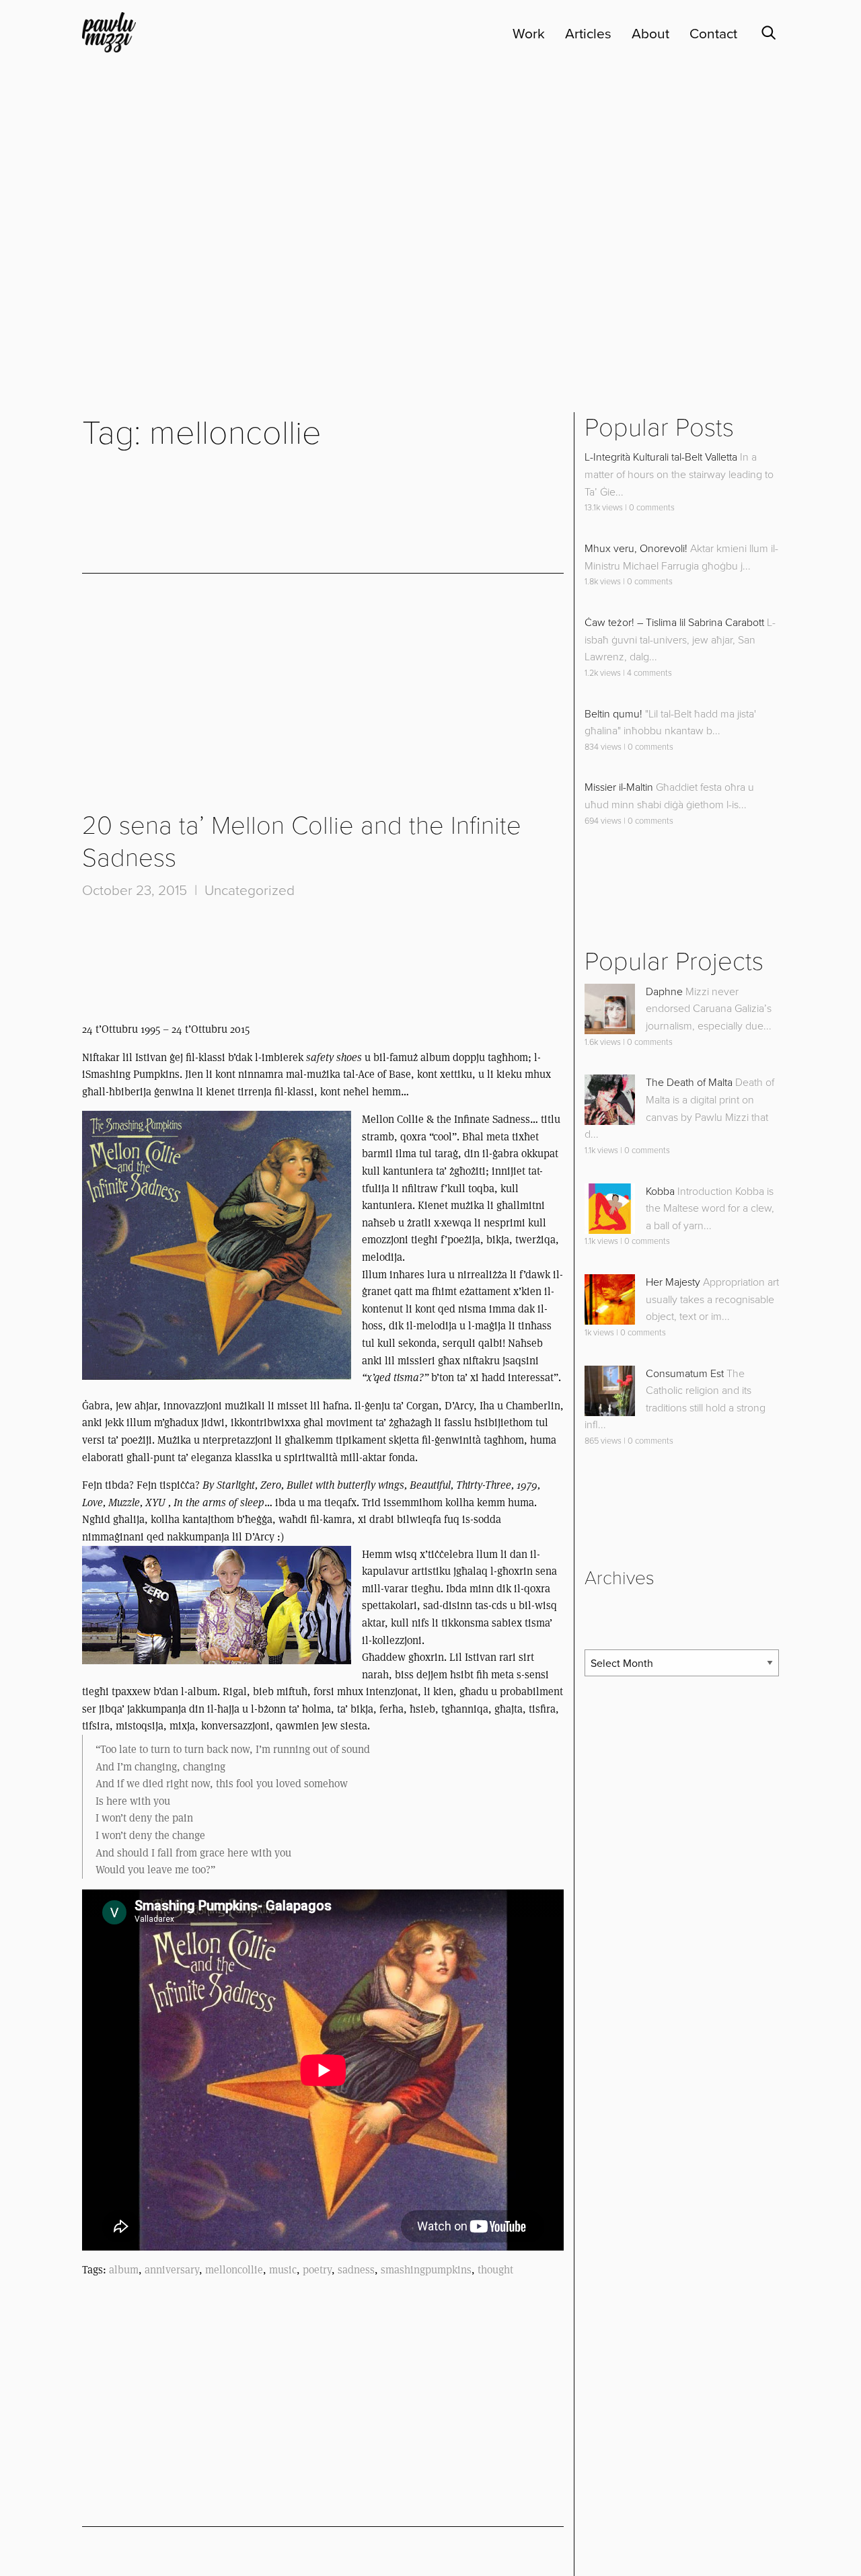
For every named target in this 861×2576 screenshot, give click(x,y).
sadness (356, 2270)
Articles (588, 34)
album (124, 2270)
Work (529, 34)
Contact (713, 34)
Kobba (660, 1192)
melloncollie (234, 2270)
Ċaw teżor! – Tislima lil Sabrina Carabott (674, 623)
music (283, 2270)
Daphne (664, 992)
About (650, 34)
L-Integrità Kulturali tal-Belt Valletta (661, 457)
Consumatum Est (685, 1374)
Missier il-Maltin (619, 787)
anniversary (172, 2270)
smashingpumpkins (426, 2270)
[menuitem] (519, 34)
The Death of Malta (689, 1083)
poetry (317, 2270)
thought (495, 2270)
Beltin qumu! (613, 714)
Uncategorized (250, 891)
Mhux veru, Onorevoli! (636, 549)
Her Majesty (673, 1282)
